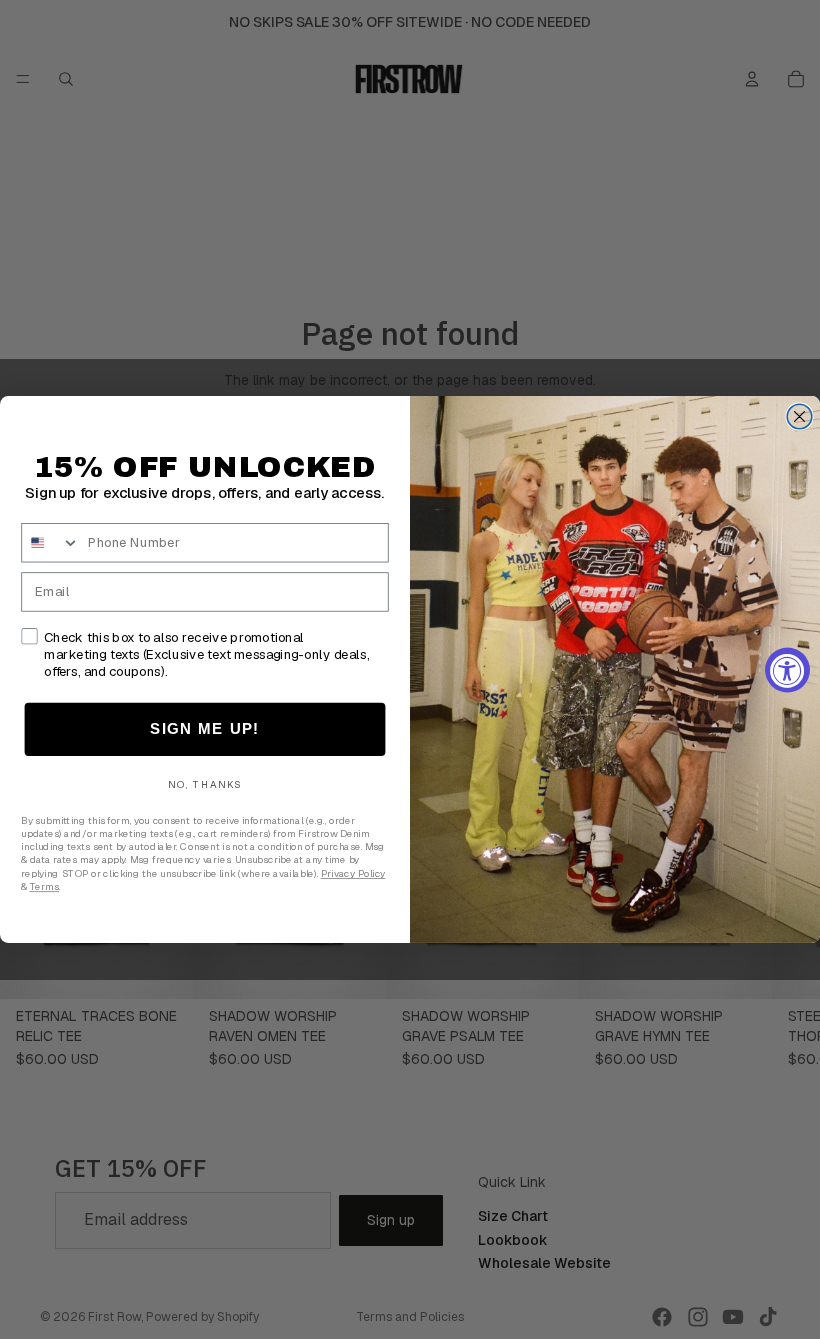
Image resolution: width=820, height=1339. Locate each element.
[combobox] (50, 543)
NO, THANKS (205, 784)
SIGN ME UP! (205, 729)
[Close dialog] (799, 416)
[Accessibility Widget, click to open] (787, 669)
